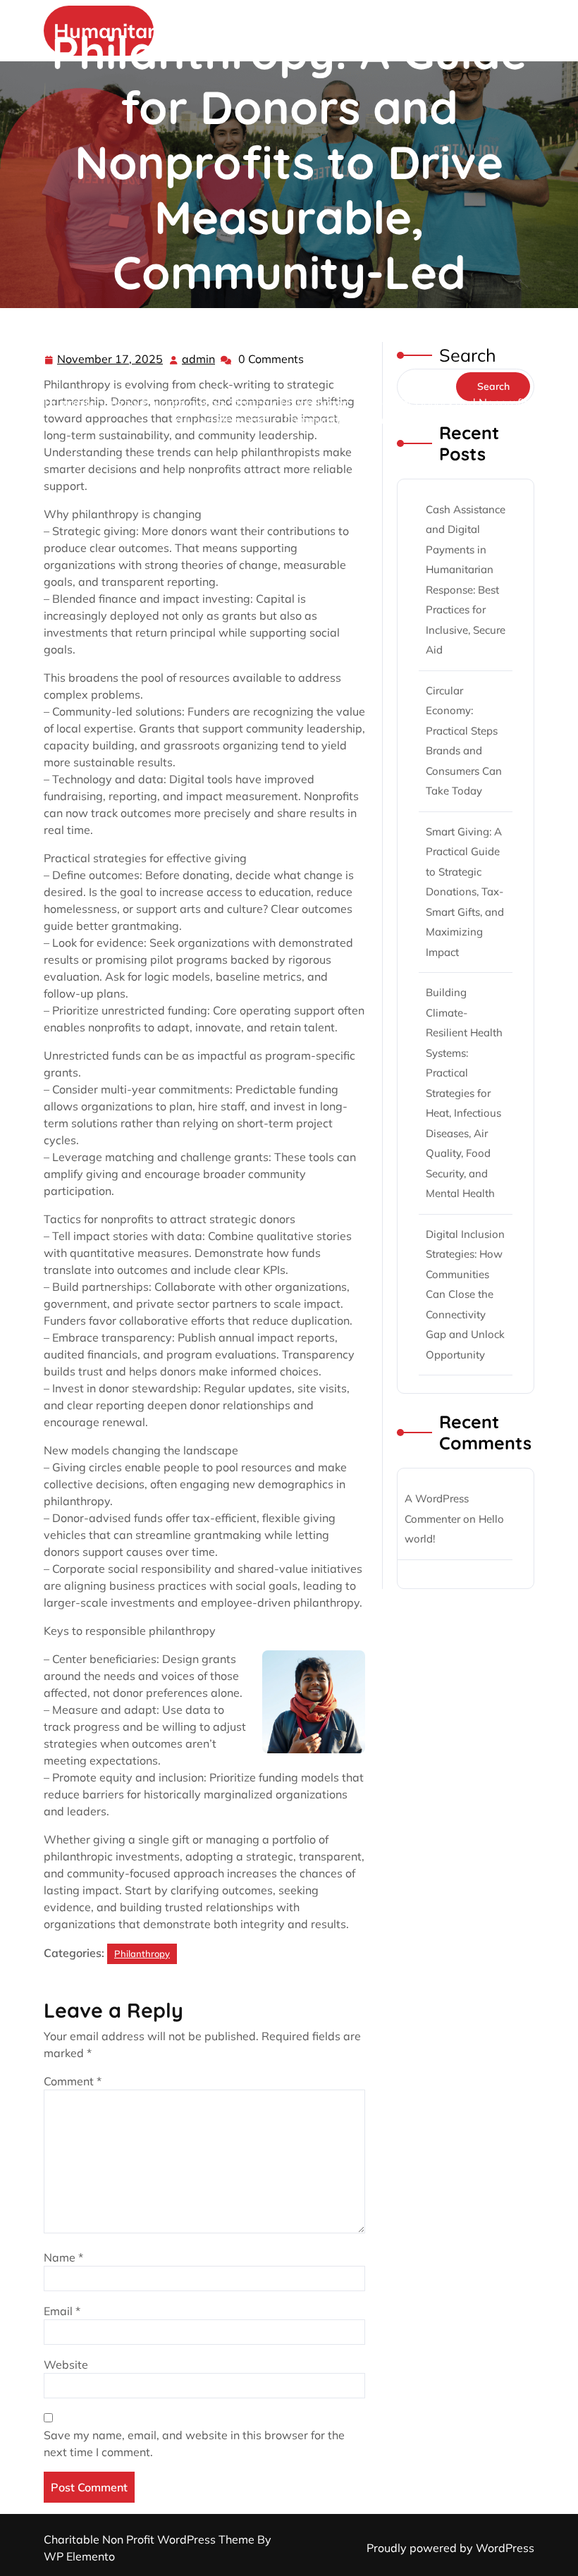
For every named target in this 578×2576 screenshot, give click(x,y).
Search (468, 355)
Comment (73, 2081)
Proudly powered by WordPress (450, 2548)
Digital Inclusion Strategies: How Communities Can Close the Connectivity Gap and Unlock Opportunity (465, 1294)
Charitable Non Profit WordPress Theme (150, 2539)
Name (63, 2257)
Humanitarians (84, 403)
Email (62, 2311)
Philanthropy (176, 403)
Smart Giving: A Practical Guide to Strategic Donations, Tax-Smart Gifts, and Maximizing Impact (465, 892)
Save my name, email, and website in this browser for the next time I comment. (194, 2443)
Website (66, 2365)
